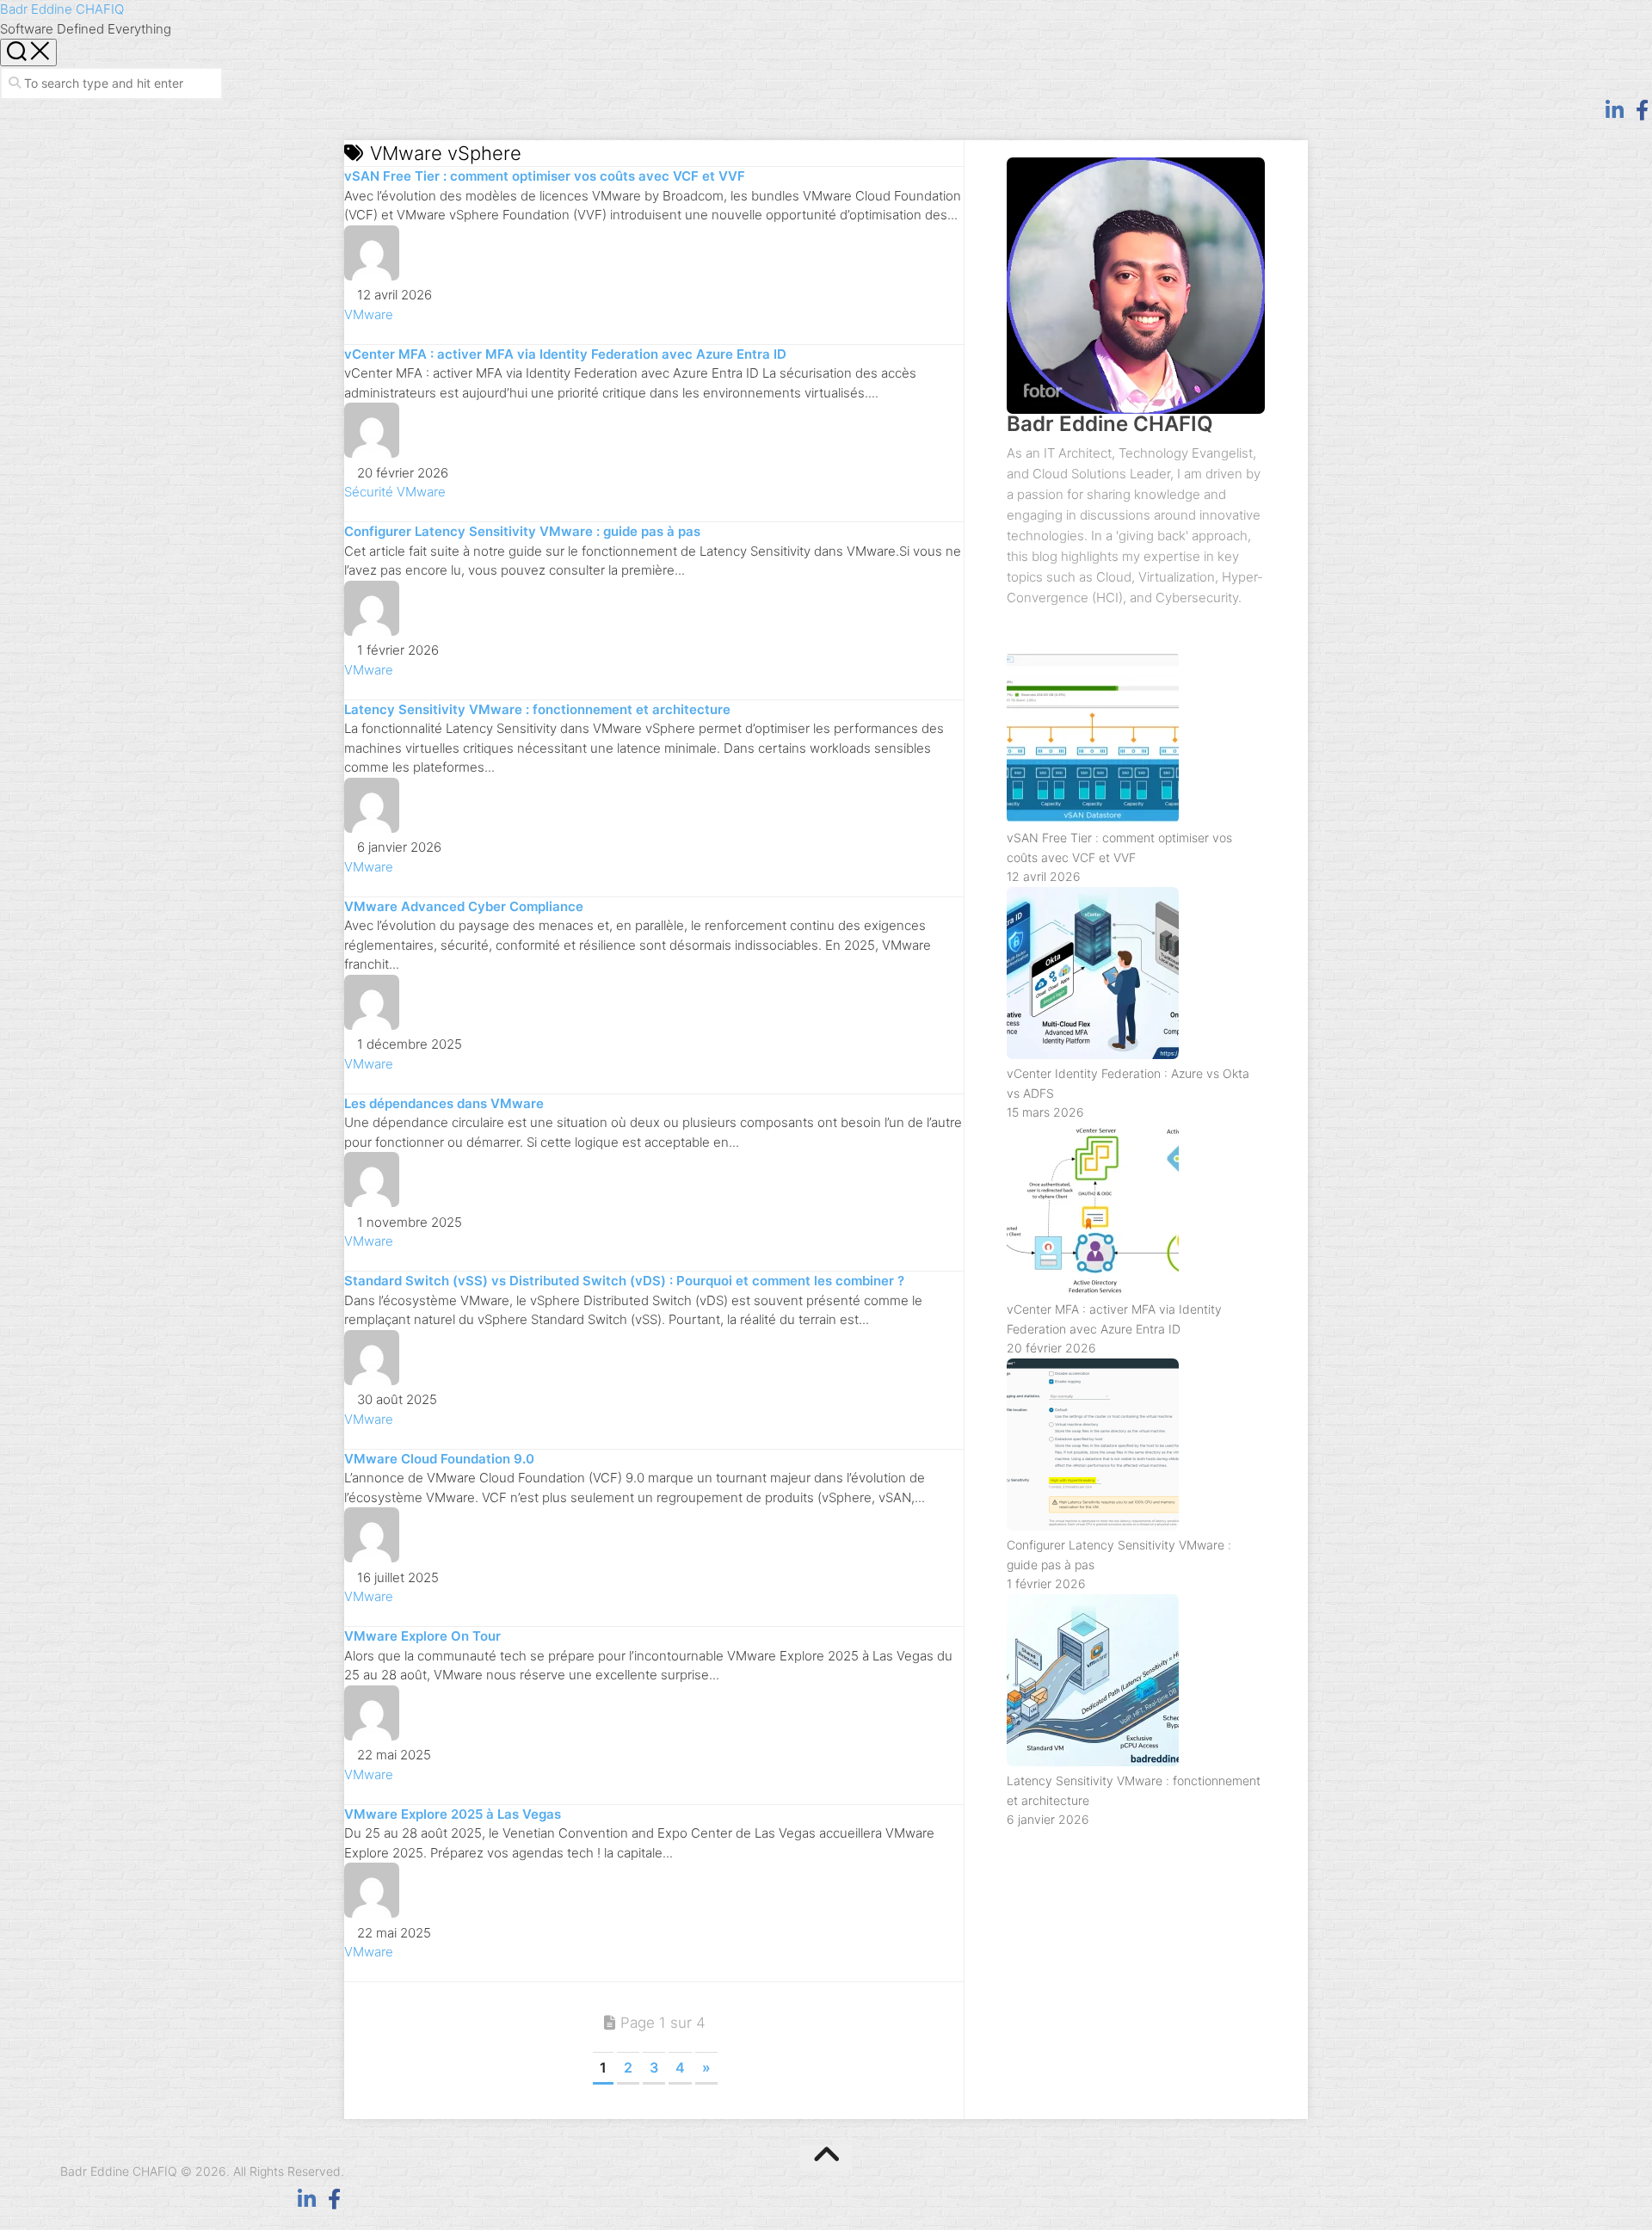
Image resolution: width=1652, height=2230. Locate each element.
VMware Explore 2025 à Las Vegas (453, 1814)
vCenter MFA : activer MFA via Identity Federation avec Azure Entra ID (565, 354)
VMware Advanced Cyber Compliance (464, 906)
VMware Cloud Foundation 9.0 (439, 1459)
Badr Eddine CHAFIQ (62, 9)
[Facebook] (1642, 110)
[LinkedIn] (1614, 110)
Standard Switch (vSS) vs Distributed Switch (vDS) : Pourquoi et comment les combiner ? (624, 1281)
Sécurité (369, 492)
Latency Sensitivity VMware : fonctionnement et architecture (537, 709)
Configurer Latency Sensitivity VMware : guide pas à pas (522, 531)
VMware (369, 314)
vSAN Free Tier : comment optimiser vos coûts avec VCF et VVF (545, 176)
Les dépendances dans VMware (444, 1103)
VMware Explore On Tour (422, 1636)
